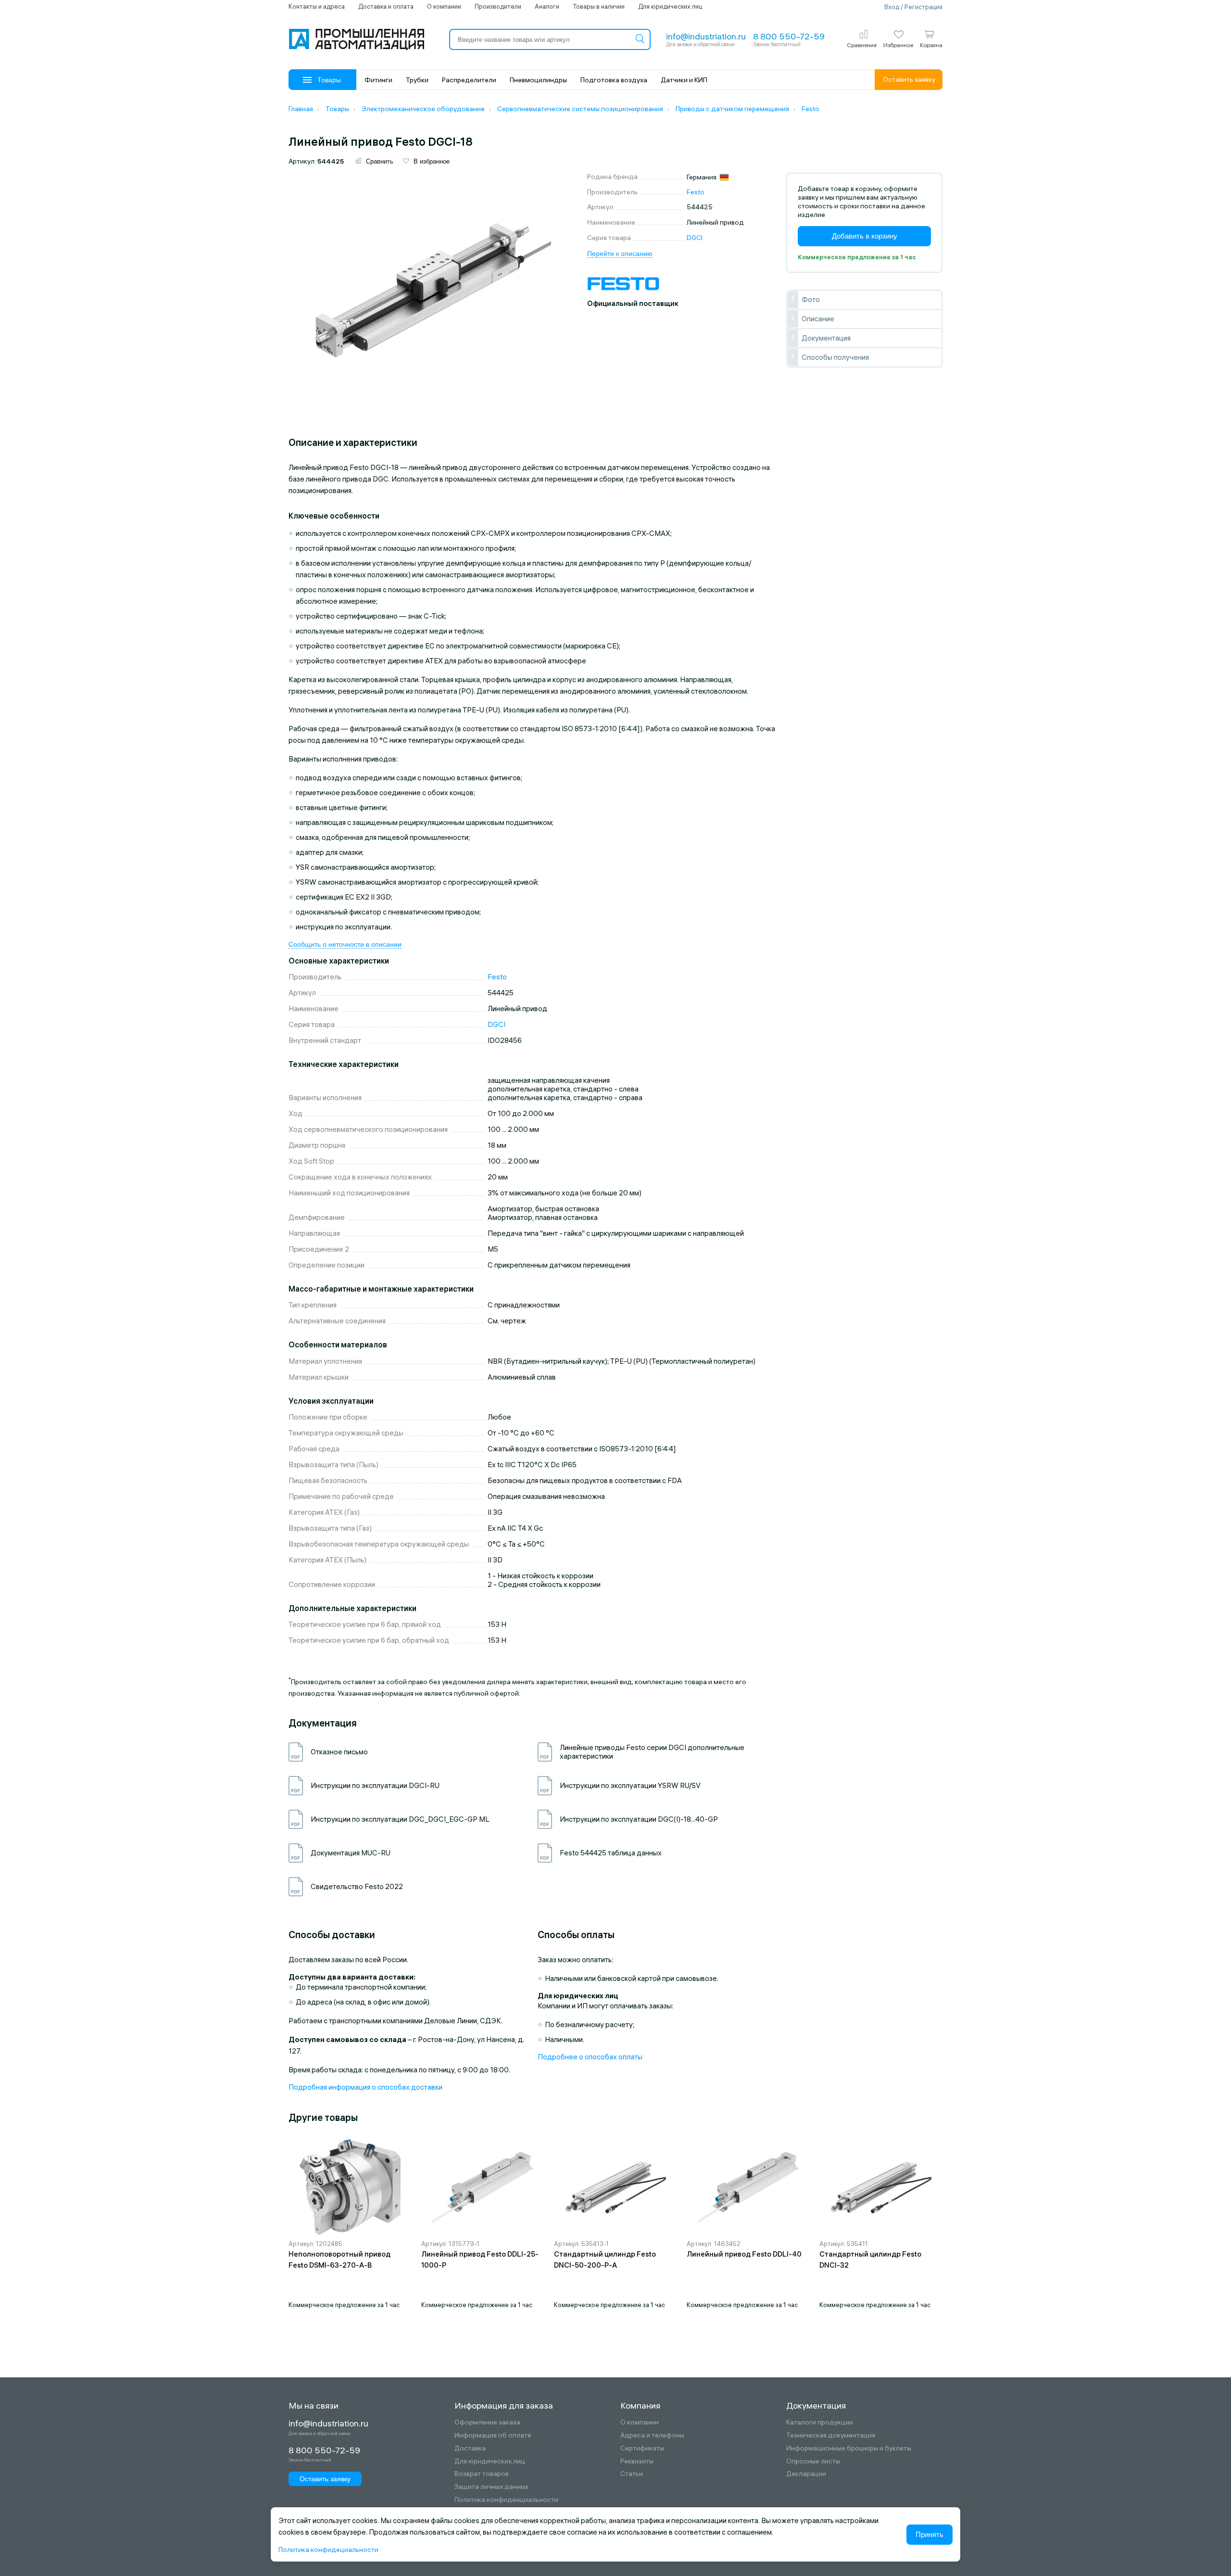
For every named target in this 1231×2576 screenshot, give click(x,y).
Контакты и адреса (317, 6)
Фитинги (378, 80)
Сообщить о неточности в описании (345, 944)
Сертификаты (642, 2448)
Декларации (806, 2474)
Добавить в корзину (865, 236)
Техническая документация (831, 2435)
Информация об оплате (493, 2435)
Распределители (469, 80)
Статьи (632, 2474)
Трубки (417, 80)
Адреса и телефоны (652, 2435)
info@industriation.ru (706, 36)
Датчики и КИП (684, 80)
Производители (498, 6)
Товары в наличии (599, 6)
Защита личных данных (491, 2487)
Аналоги (547, 6)
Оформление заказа (487, 2422)
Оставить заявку (909, 79)
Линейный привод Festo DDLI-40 (744, 2254)
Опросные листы (813, 2461)
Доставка (470, 2448)
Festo (696, 192)
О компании (444, 6)
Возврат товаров (482, 2474)
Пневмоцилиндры (538, 80)
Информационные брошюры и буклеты (849, 2448)
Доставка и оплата (386, 6)
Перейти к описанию (620, 254)
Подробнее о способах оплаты (590, 2057)
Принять (930, 2534)
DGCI (695, 238)
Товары (329, 80)
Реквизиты (637, 2461)
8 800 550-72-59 (789, 36)
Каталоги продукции (820, 2422)
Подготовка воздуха (614, 80)
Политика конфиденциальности (506, 2500)
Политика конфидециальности (328, 2550)
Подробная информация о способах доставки (365, 2087)
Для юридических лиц (670, 6)
